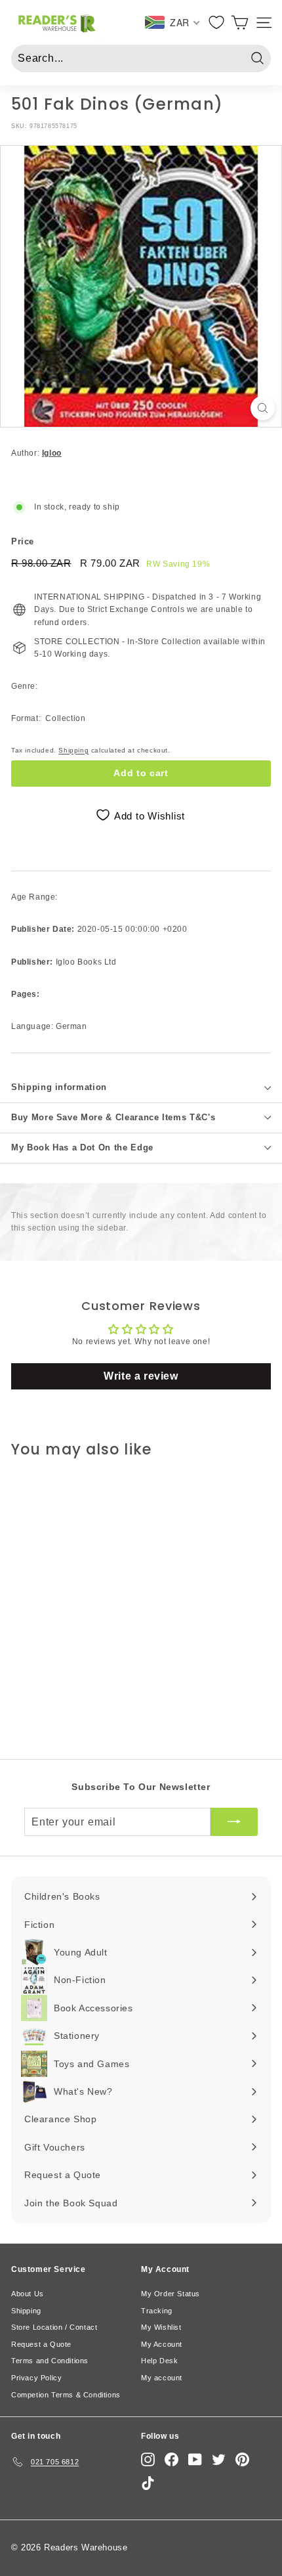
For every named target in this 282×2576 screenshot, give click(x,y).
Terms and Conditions (50, 2361)
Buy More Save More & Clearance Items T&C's (113, 1117)
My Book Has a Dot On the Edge (82, 1147)
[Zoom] (263, 408)
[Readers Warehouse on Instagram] (148, 2459)
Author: (36, 453)
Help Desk (159, 2361)
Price (23, 541)
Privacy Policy (36, 2378)
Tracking (157, 2311)
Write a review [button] (141, 1376)
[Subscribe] (234, 1822)
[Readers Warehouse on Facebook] (171, 2459)
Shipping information (59, 1087)
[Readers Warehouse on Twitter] (219, 2459)
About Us (28, 2294)
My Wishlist (161, 2327)
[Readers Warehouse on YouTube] (195, 2459)
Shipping (73, 750)
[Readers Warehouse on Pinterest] (242, 2459)
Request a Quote (41, 2344)
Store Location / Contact (54, 2327)
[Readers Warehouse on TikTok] (148, 2483)
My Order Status (171, 2294)
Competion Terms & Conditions (66, 2395)
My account (162, 2378)
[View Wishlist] (217, 22)
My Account (162, 2344)
